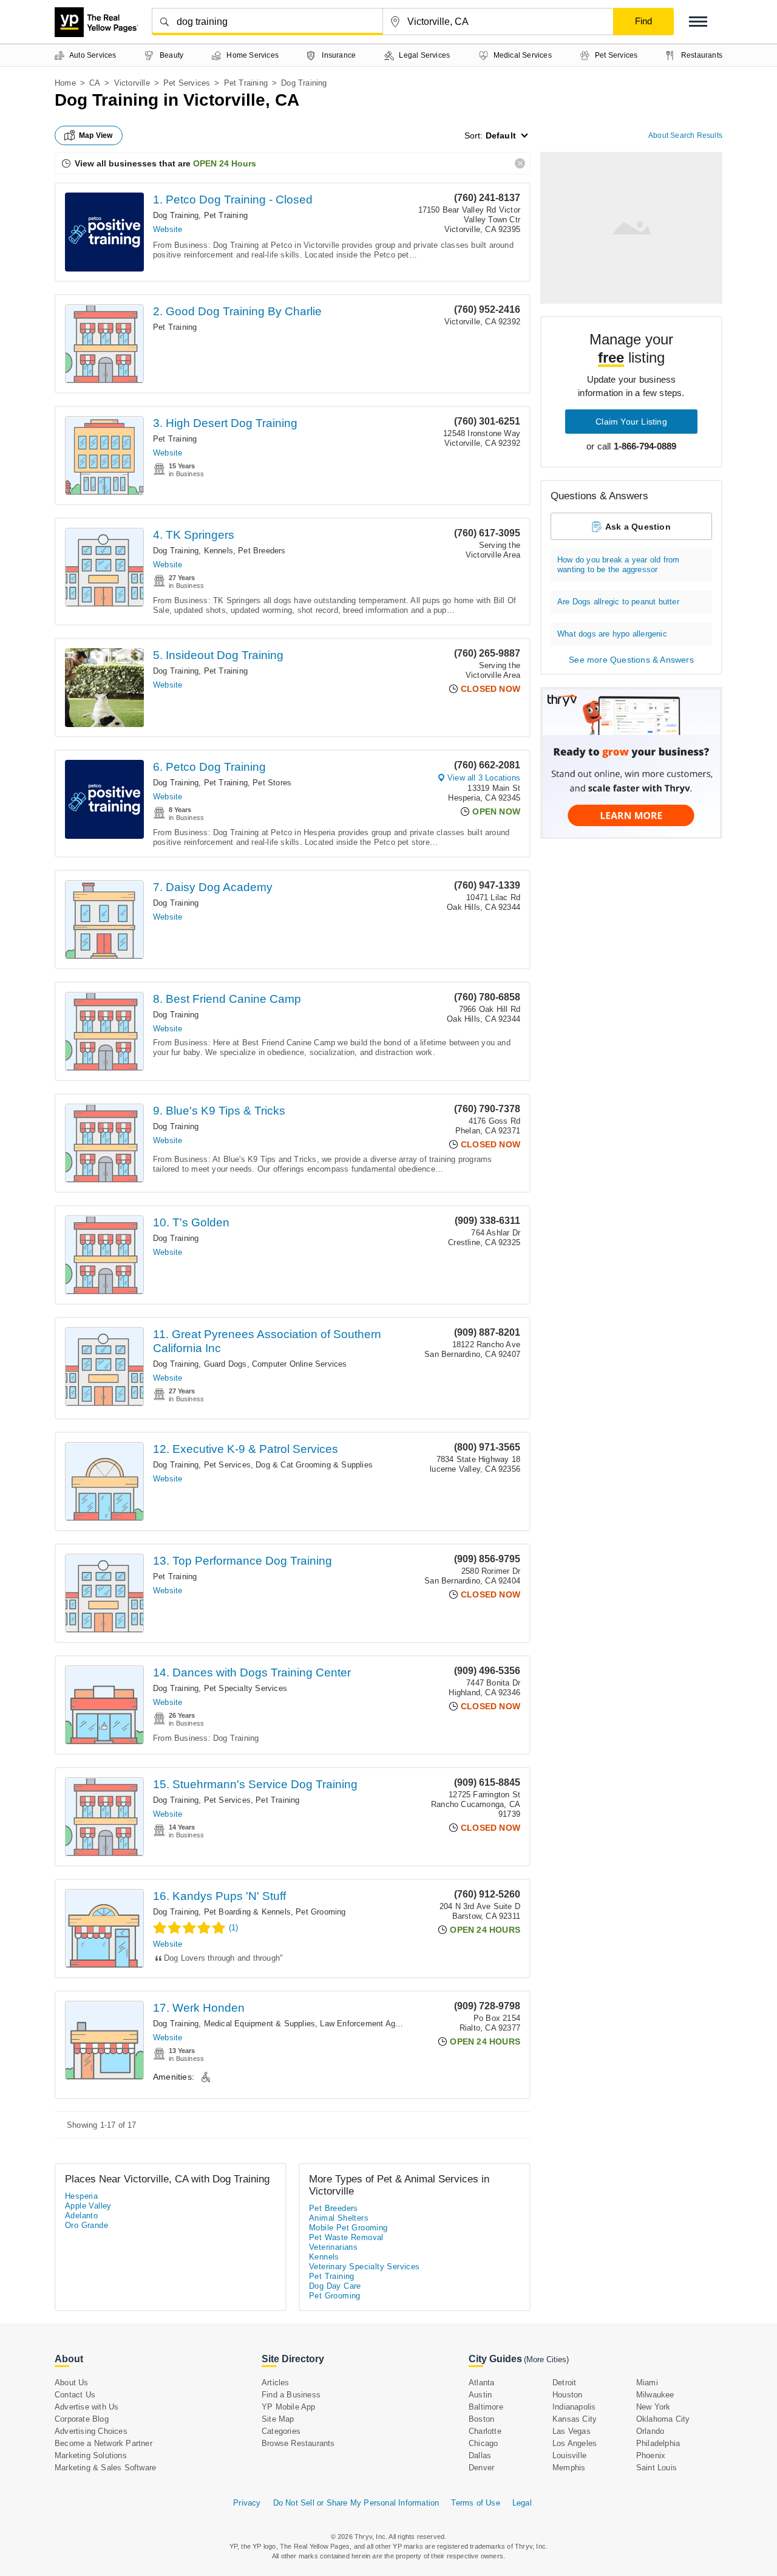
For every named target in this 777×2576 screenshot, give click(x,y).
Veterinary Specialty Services (365, 2267)
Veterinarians (333, 2247)
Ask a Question (638, 527)
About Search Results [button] (685, 135)
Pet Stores (272, 783)
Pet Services (187, 83)
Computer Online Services (300, 1364)
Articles (276, 2383)
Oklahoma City (663, 2419)
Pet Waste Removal (346, 2237)
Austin (480, 2395)
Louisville (569, 2455)
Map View (96, 135)
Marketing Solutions (91, 2455)
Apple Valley (88, 2206)
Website (168, 229)
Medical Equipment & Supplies (260, 2024)
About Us (72, 2383)
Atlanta (481, 2383)
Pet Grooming (321, 1912)
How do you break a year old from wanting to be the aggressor (618, 565)
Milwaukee (655, 2395)
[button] (698, 22)
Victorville (132, 83)
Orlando (650, 2431)
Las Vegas (572, 2431)
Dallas (480, 2455)
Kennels (219, 551)
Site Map (278, 2419)
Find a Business (291, 2395)
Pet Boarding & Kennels (247, 1912)
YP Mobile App (289, 2407)
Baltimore (486, 2407)
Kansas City (575, 2419)
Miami (647, 2383)
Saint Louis (657, 2468)
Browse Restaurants (298, 2443)
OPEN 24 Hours (225, 163)
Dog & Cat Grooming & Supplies (314, 1465)
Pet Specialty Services (246, 1688)
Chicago (483, 2443)
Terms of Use (475, 2503)
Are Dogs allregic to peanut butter (618, 602)
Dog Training (176, 215)
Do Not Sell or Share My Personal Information (356, 2503)
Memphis (569, 2468)
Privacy (247, 2503)
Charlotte (485, 2431)
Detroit (564, 2383)
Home (65, 83)
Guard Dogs (226, 1364)
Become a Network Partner (103, 2443)
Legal (522, 2503)
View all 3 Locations (484, 778)
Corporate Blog (82, 2419)
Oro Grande (87, 2225)
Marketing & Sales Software (105, 2468)
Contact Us (75, 2395)
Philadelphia (658, 2443)
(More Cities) (546, 2359)
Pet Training (246, 83)
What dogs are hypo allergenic (612, 634)
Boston (481, 2419)
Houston (567, 2395)
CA (95, 83)
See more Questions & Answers (631, 660)
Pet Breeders (262, 551)
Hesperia (81, 2196)
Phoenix (651, 2455)
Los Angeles (575, 2443)
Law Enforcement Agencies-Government (393, 2024)
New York (653, 2407)
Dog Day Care (335, 2286)
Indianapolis (574, 2407)
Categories (281, 2431)
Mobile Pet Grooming (348, 2228)
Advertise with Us (87, 2407)
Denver (481, 2468)
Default (501, 135)
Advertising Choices (91, 2431)
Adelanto (81, 2216)
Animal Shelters (339, 2218)
